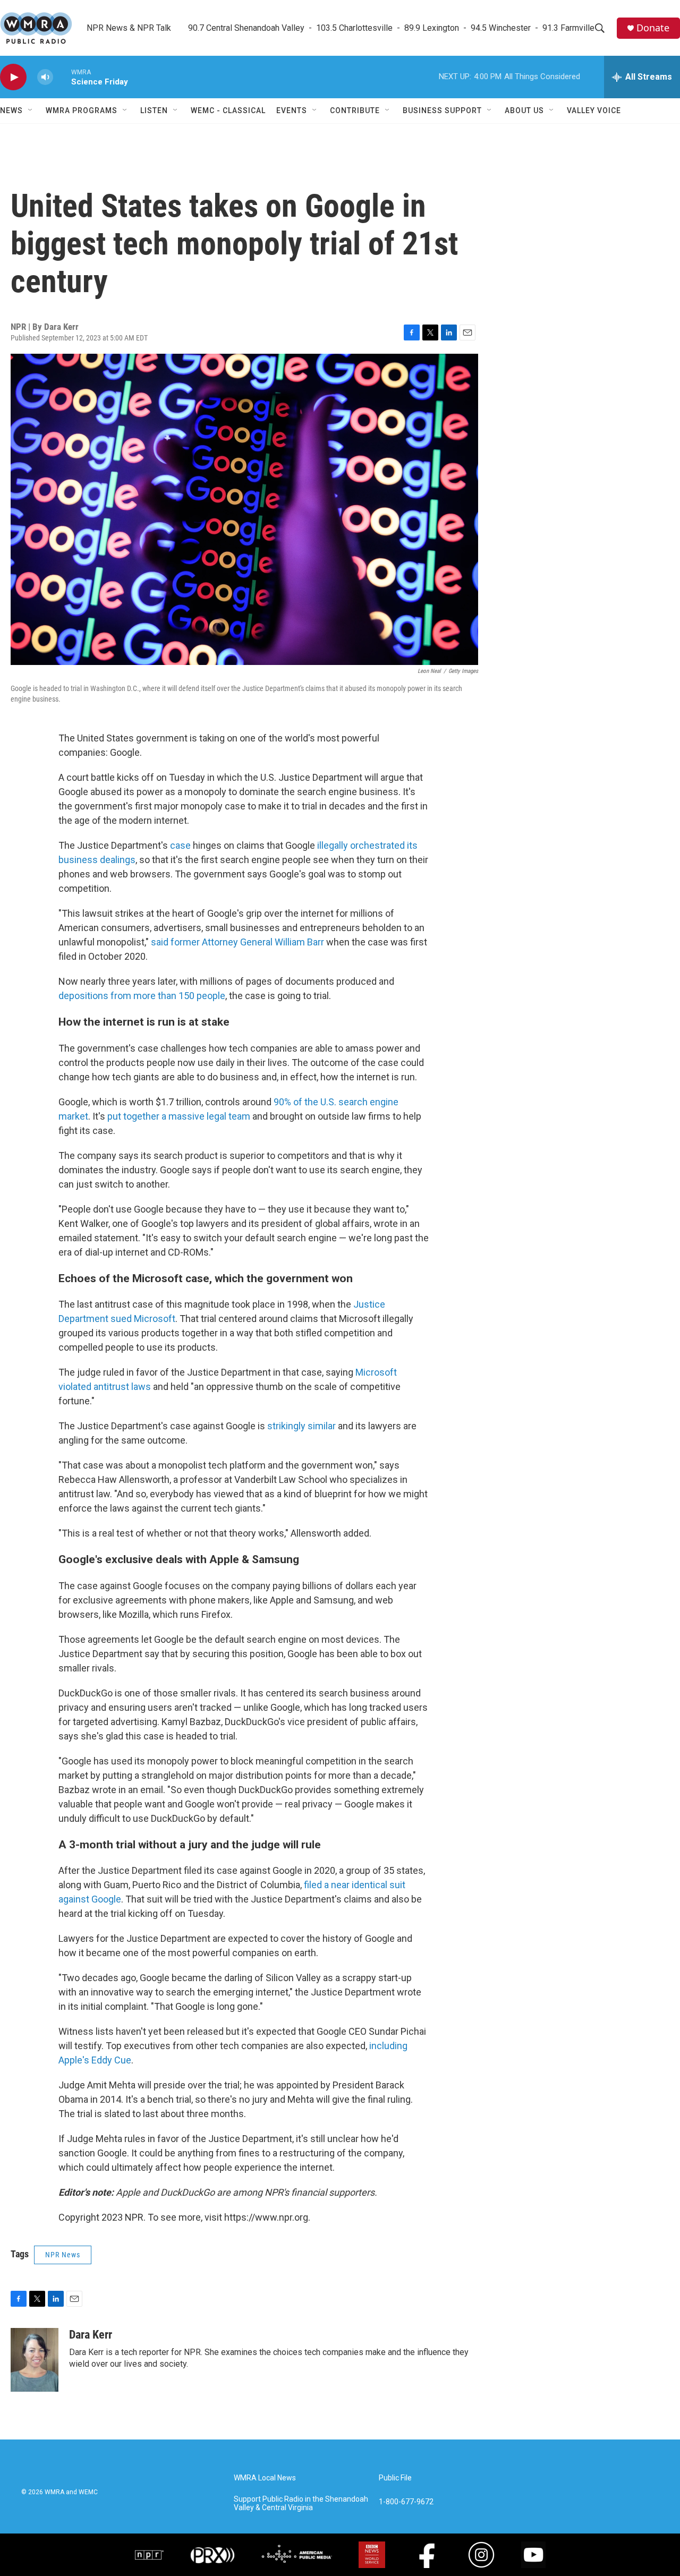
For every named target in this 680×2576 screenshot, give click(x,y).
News (11, 110)
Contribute (355, 110)
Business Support (442, 110)
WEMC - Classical (228, 110)
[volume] (45, 77)
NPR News (63, 2255)
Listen (154, 110)
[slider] (62, 77)
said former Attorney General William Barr (237, 942)
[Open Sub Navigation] (31, 110)
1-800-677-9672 (406, 2502)
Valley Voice (594, 110)
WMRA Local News (265, 2478)
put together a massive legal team (179, 1116)
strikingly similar (301, 1426)
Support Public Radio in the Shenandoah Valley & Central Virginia (301, 2504)
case (180, 845)
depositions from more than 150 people (142, 996)
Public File (395, 2478)
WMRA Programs (82, 110)
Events (292, 110)
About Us (524, 110)
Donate (653, 28)
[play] (13, 77)
